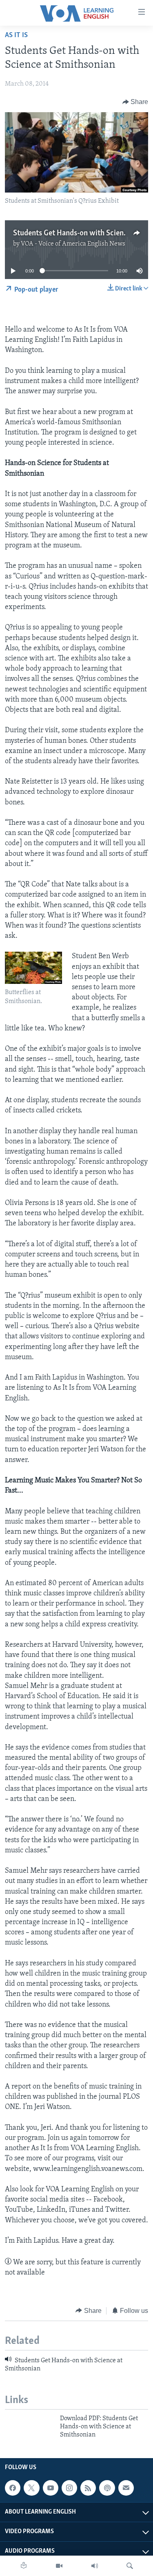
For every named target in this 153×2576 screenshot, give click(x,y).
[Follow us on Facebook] (13, 2488)
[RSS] (88, 2488)
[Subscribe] (126, 2488)
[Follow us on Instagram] (69, 2488)
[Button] (135, 102)
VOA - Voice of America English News (73, 244)
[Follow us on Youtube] (51, 2488)
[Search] (130, 2566)
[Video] (59, 2566)
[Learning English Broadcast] (95, 2566)
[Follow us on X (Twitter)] (31, 2488)
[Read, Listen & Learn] (24, 2566)
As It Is (16, 35)
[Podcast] (107, 2488)
